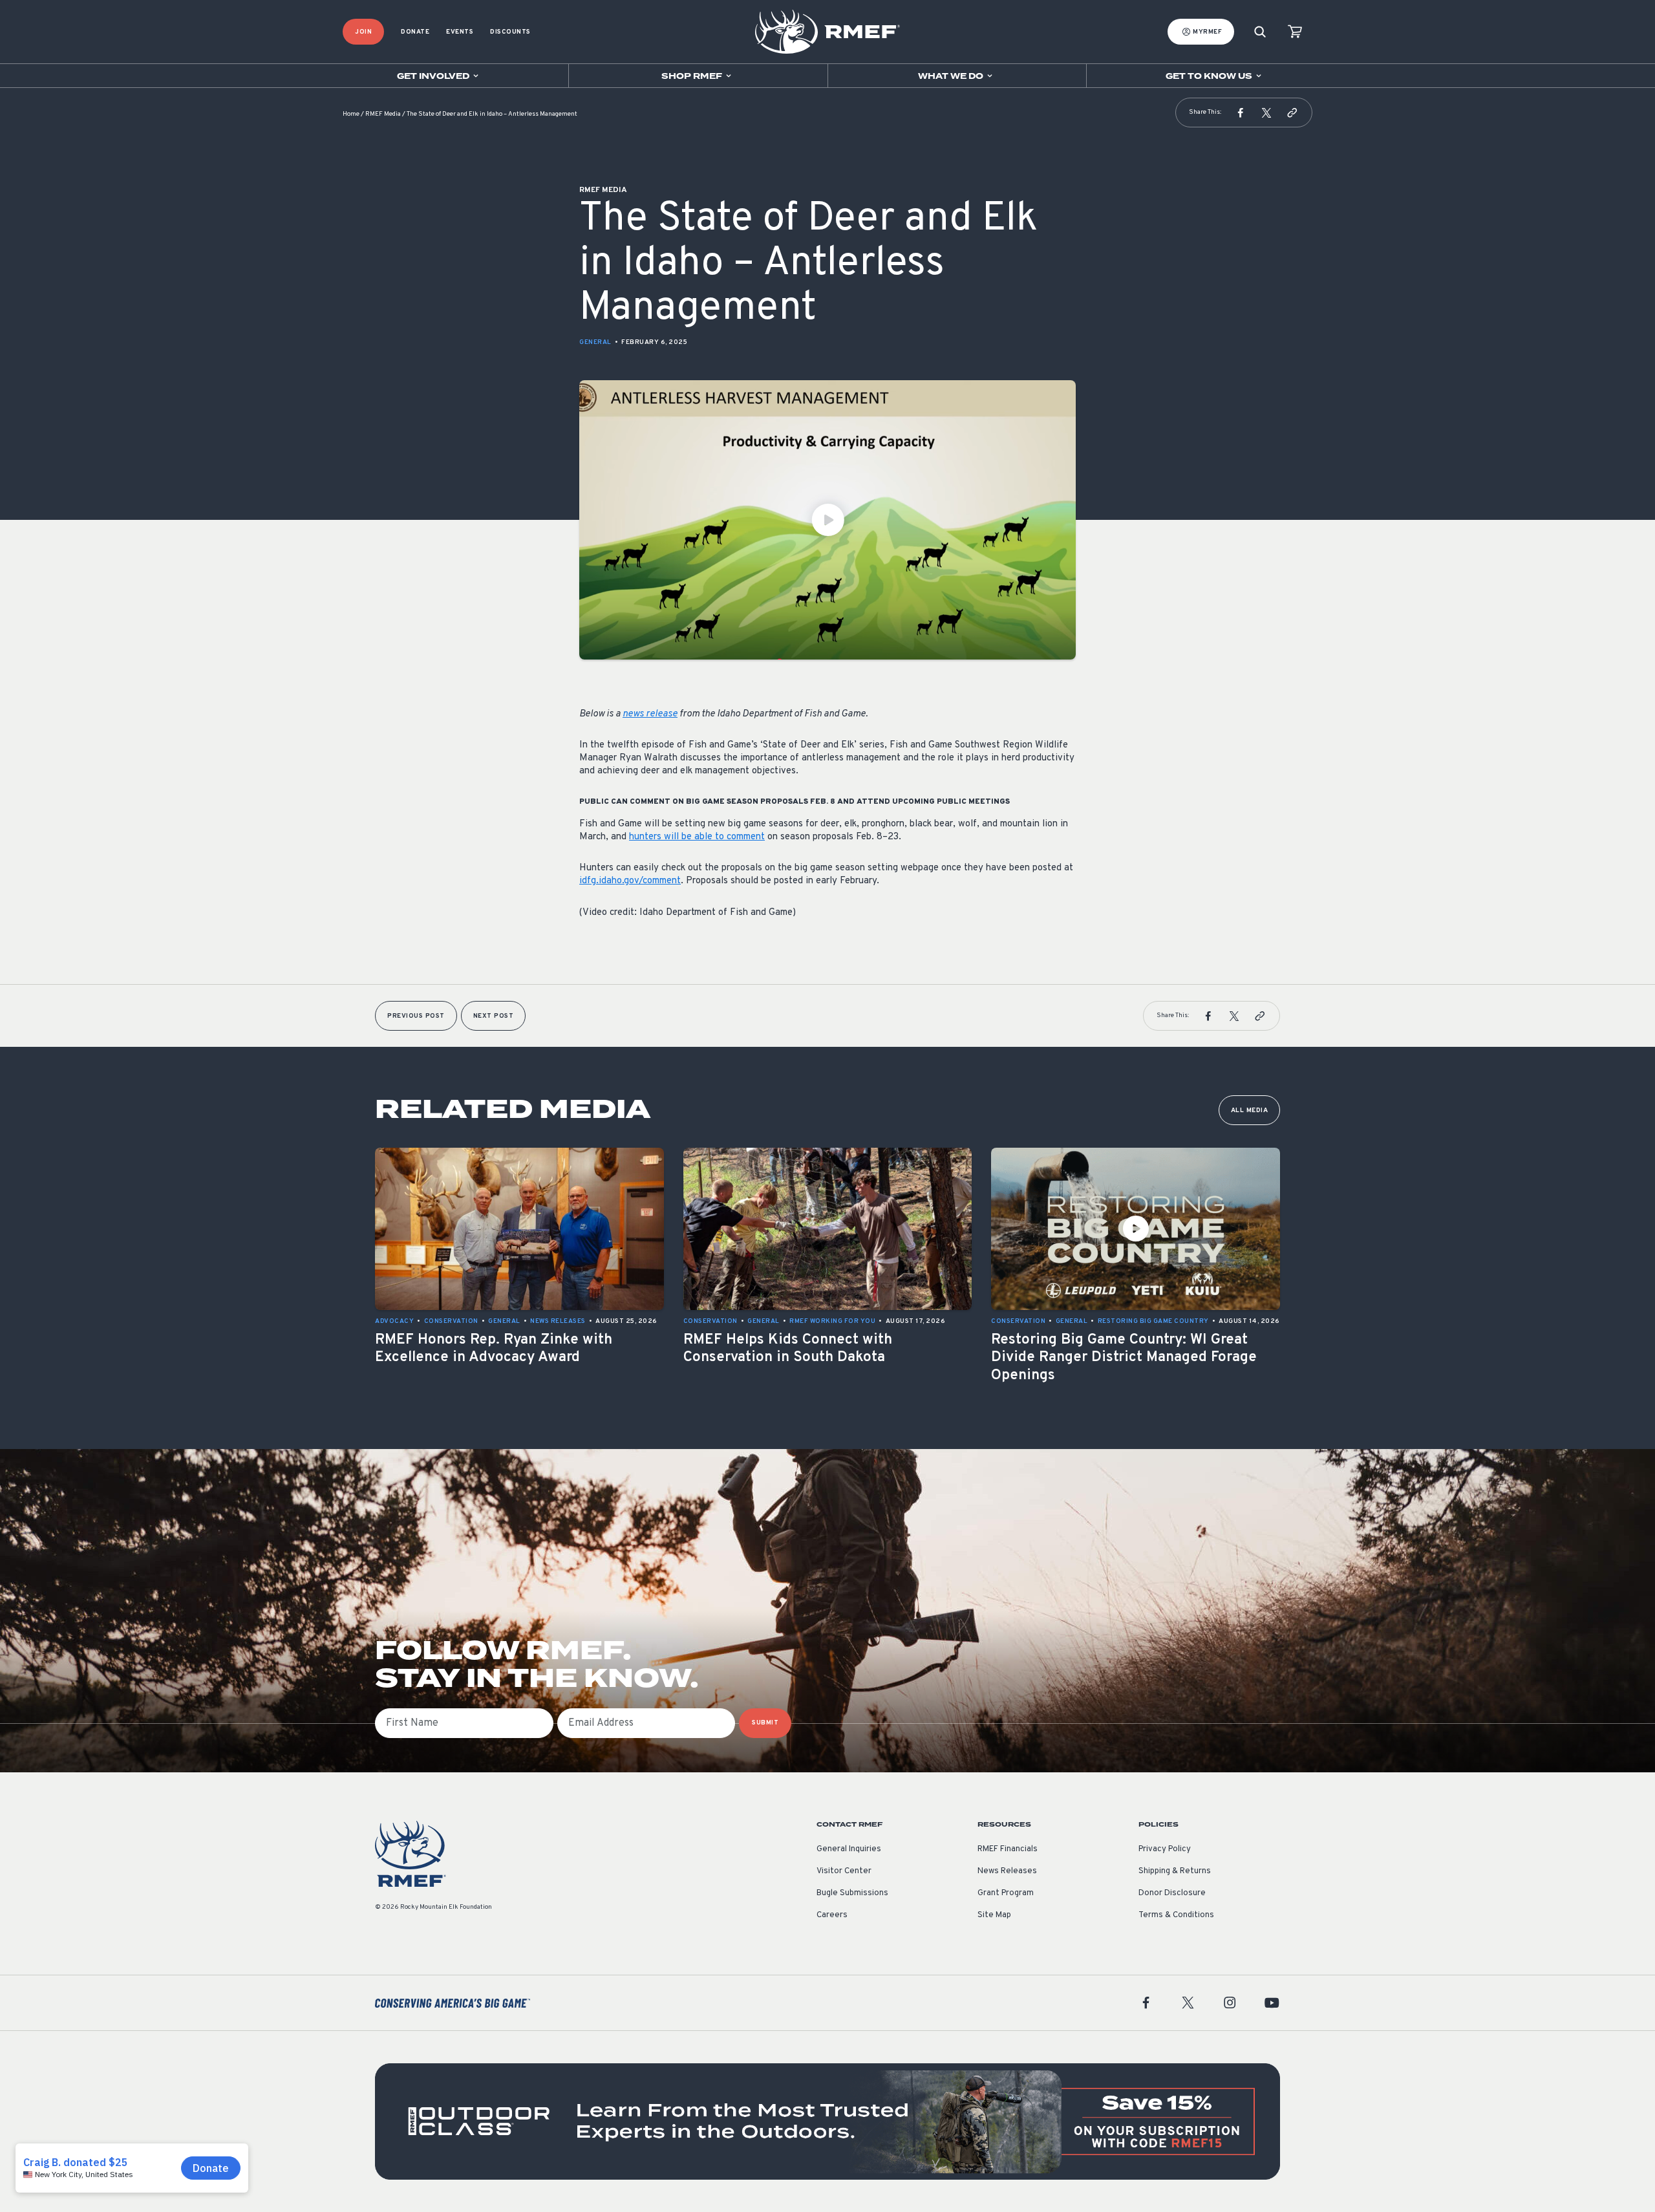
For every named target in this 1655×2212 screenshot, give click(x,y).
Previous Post (416, 1016)
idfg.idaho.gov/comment (630, 881)
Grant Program (1006, 1893)
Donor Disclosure (1172, 1893)
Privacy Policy (1165, 1849)
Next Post (494, 1016)
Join (363, 32)
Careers (832, 1915)
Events (460, 32)
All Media (1250, 1111)
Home (351, 114)
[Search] (1260, 32)
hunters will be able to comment (697, 837)
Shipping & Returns (1175, 1871)
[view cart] (1295, 32)
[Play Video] (827, 520)
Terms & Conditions (1176, 1915)
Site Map (994, 1915)
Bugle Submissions (852, 1893)
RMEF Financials (1008, 1849)
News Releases (1007, 1871)
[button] (1241, 113)
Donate (415, 32)
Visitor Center (844, 1871)
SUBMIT (765, 1723)
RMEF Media (383, 114)
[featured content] (827, 2121)
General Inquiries (849, 1849)
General (595, 342)
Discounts (510, 32)
